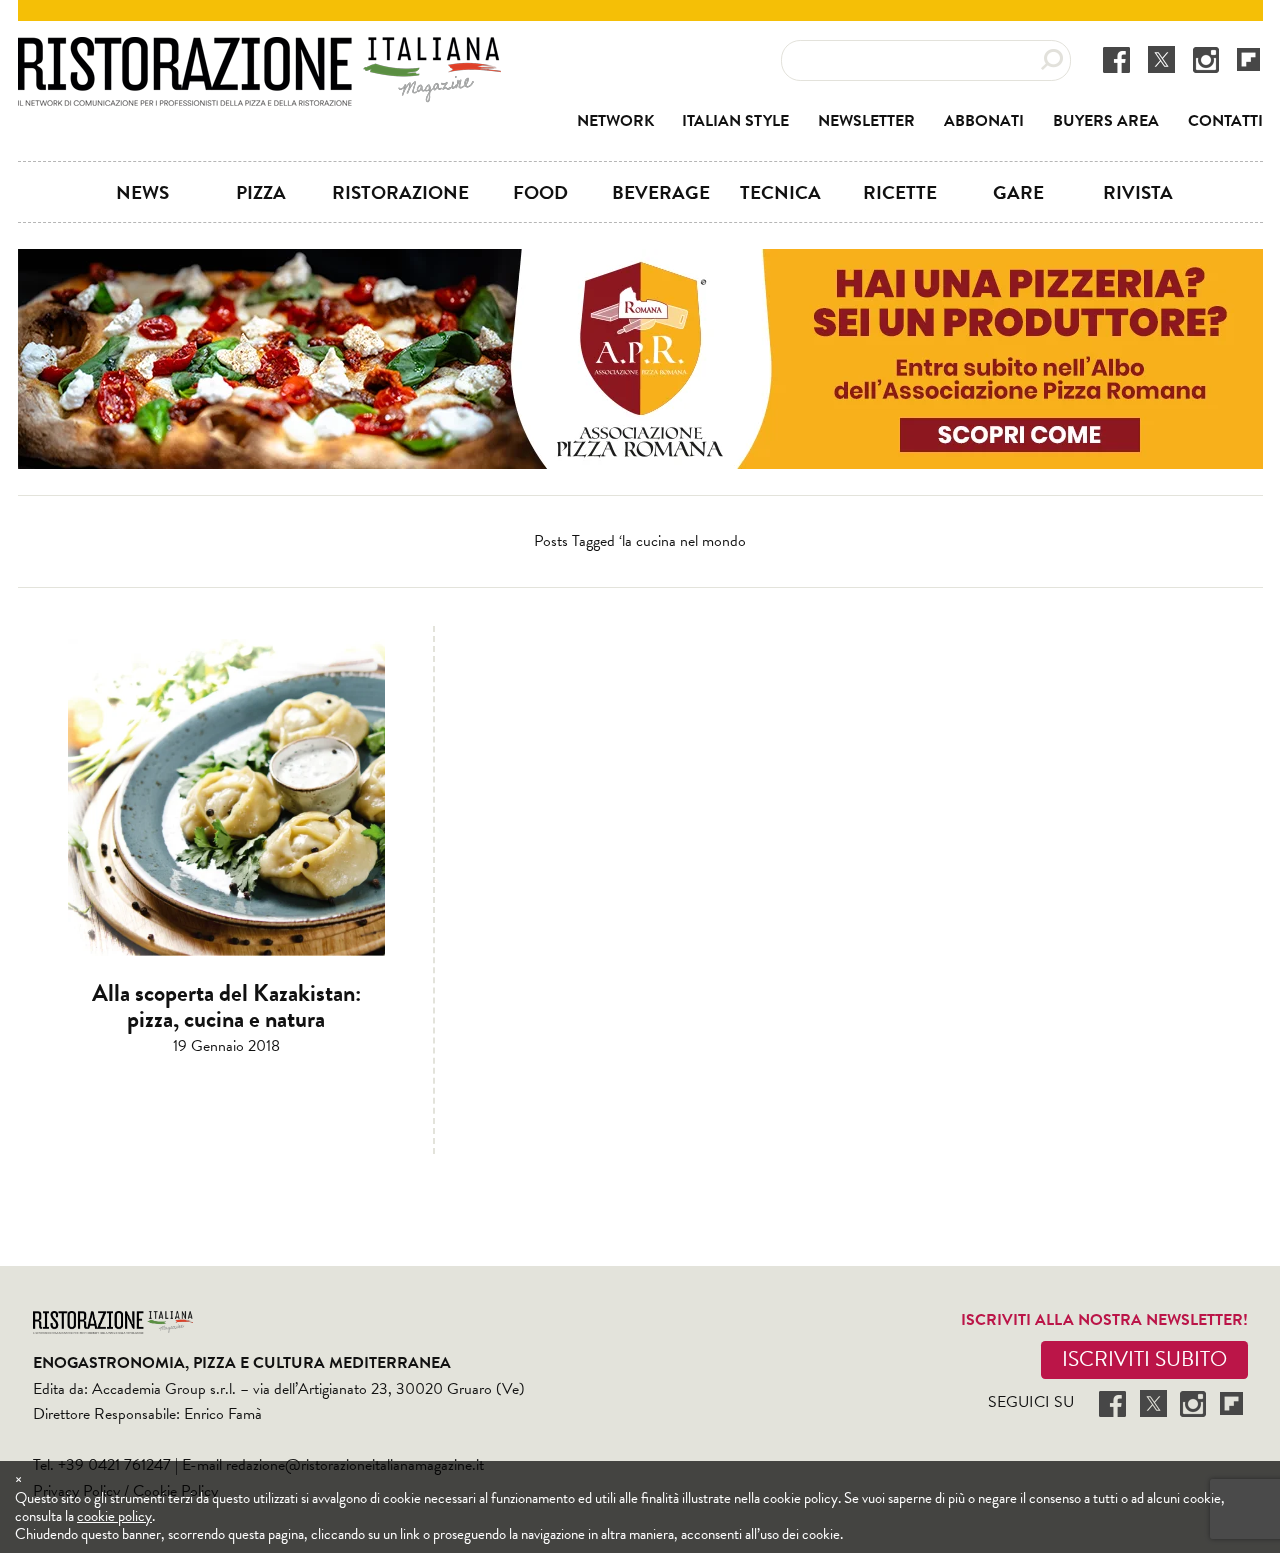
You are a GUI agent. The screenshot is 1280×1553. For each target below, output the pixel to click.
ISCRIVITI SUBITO (1144, 1359)
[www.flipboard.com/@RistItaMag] (1248, 58)
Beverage (661, 192)
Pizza (261, 192)
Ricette (900, 192)
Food (540, 192)
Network (615, 121)
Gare (1018, 192)
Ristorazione (400, 192)
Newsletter (866, 121)
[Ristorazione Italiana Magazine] (259, 50)
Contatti (1225, 121)
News (142, 192)
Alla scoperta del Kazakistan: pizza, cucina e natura (226, 1006)
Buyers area (1106, 121)
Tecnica (780, 192)
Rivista (1138, 192)
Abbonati (984, 121)
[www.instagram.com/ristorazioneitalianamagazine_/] (1206, 59)
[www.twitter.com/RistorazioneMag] (1161, 59)
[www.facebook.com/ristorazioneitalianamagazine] (1116, 59)
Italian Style (735, 121)
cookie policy (114, 1516)
